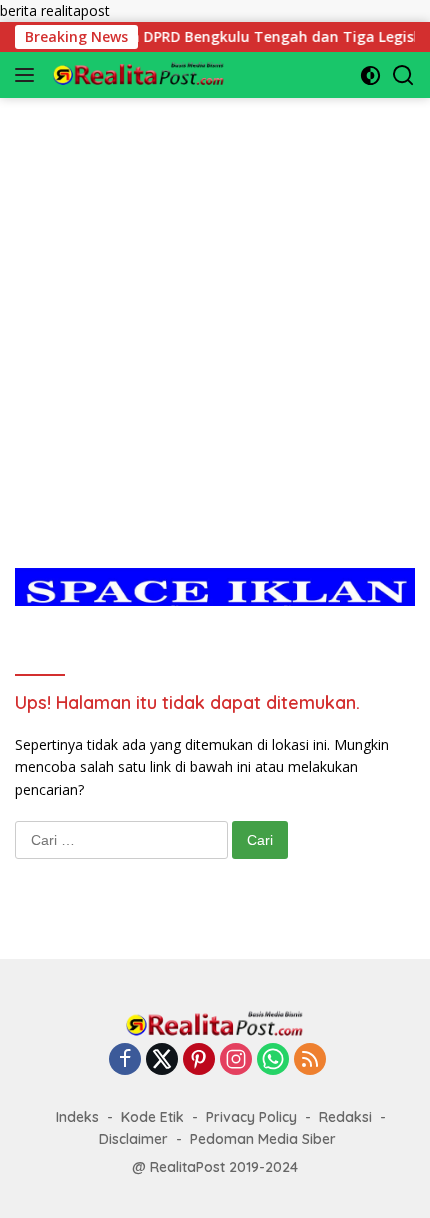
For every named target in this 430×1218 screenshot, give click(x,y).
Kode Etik (152, 1117)
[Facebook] (125, 1060)
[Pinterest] (199, 1060)
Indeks (77, 1117)
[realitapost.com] (136, 75)
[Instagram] (236, 1060)
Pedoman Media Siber (263, 1139)
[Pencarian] (403, 75)
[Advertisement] (215, 313)
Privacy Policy (251, 1117)
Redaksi (345, 1117)
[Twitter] (162, 1060)
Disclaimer (133, 1139)
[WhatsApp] (273, 1060)
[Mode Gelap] (370, 75)
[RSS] (310, 1060)
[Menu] (28, 75)
